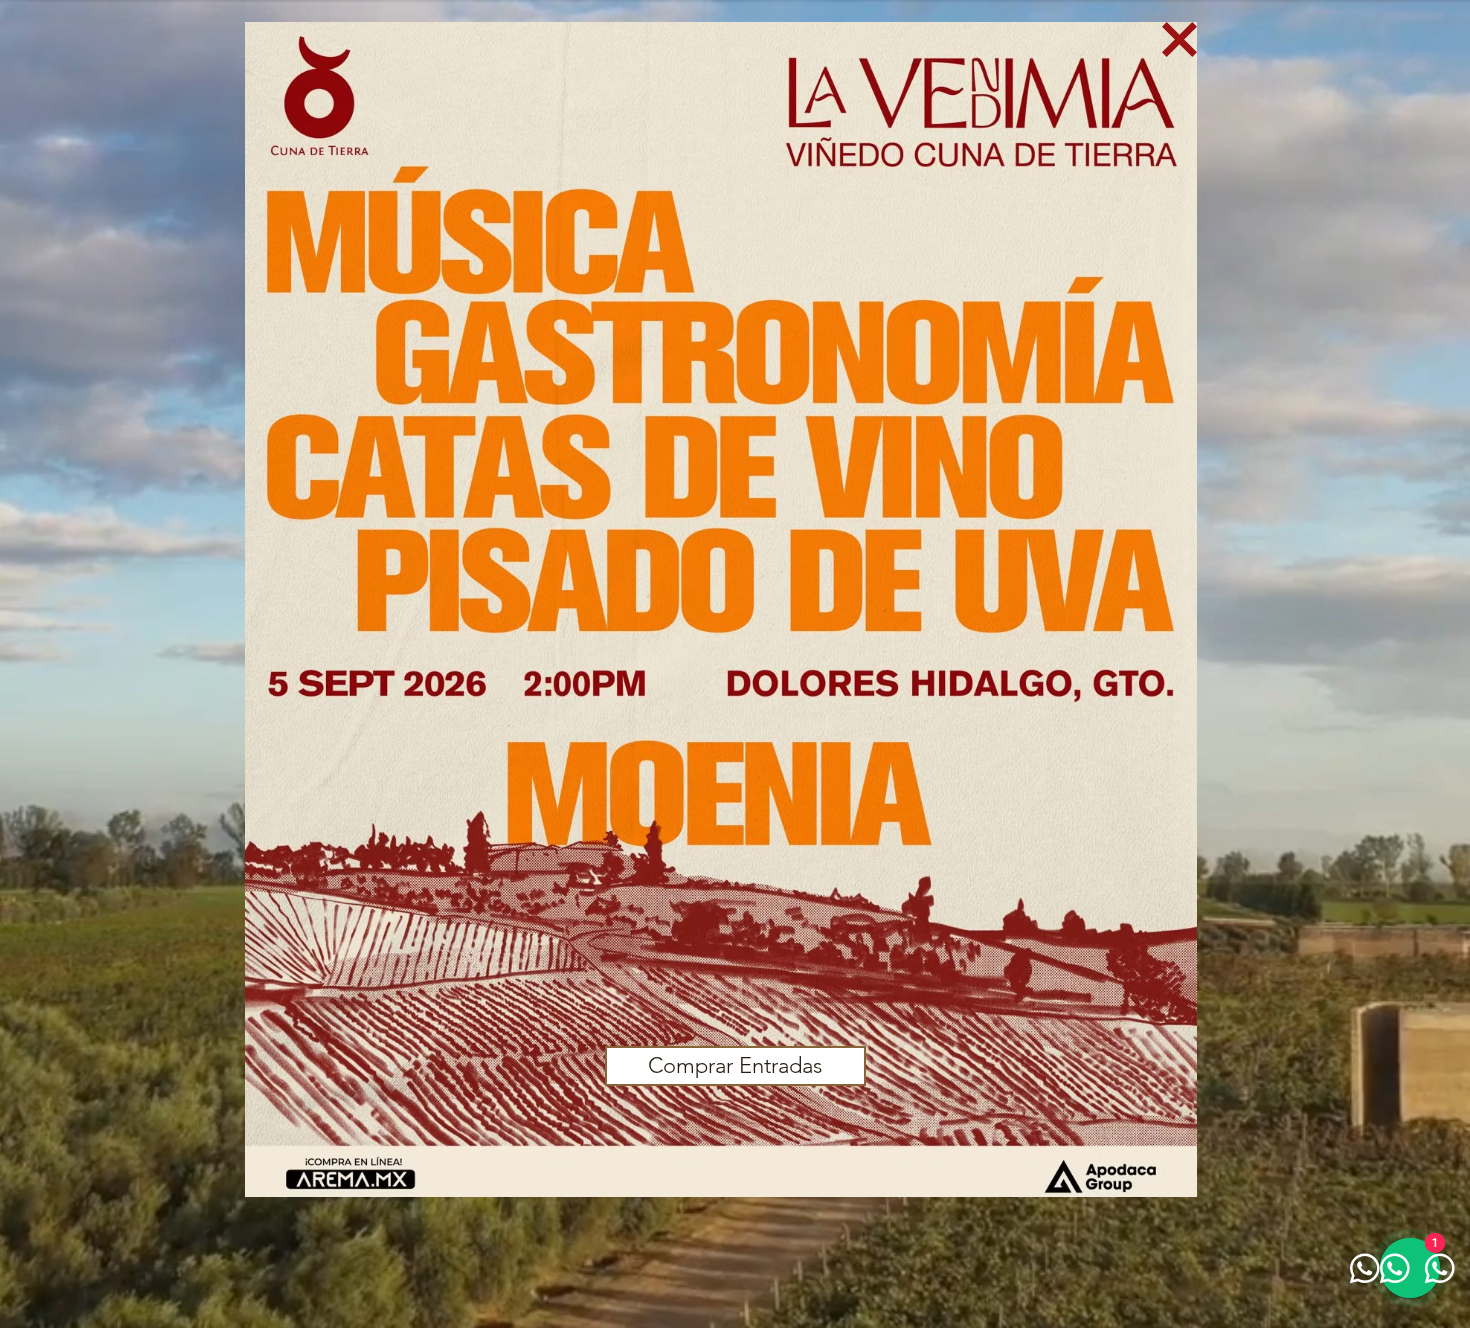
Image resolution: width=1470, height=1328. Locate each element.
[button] (1179, 39)
